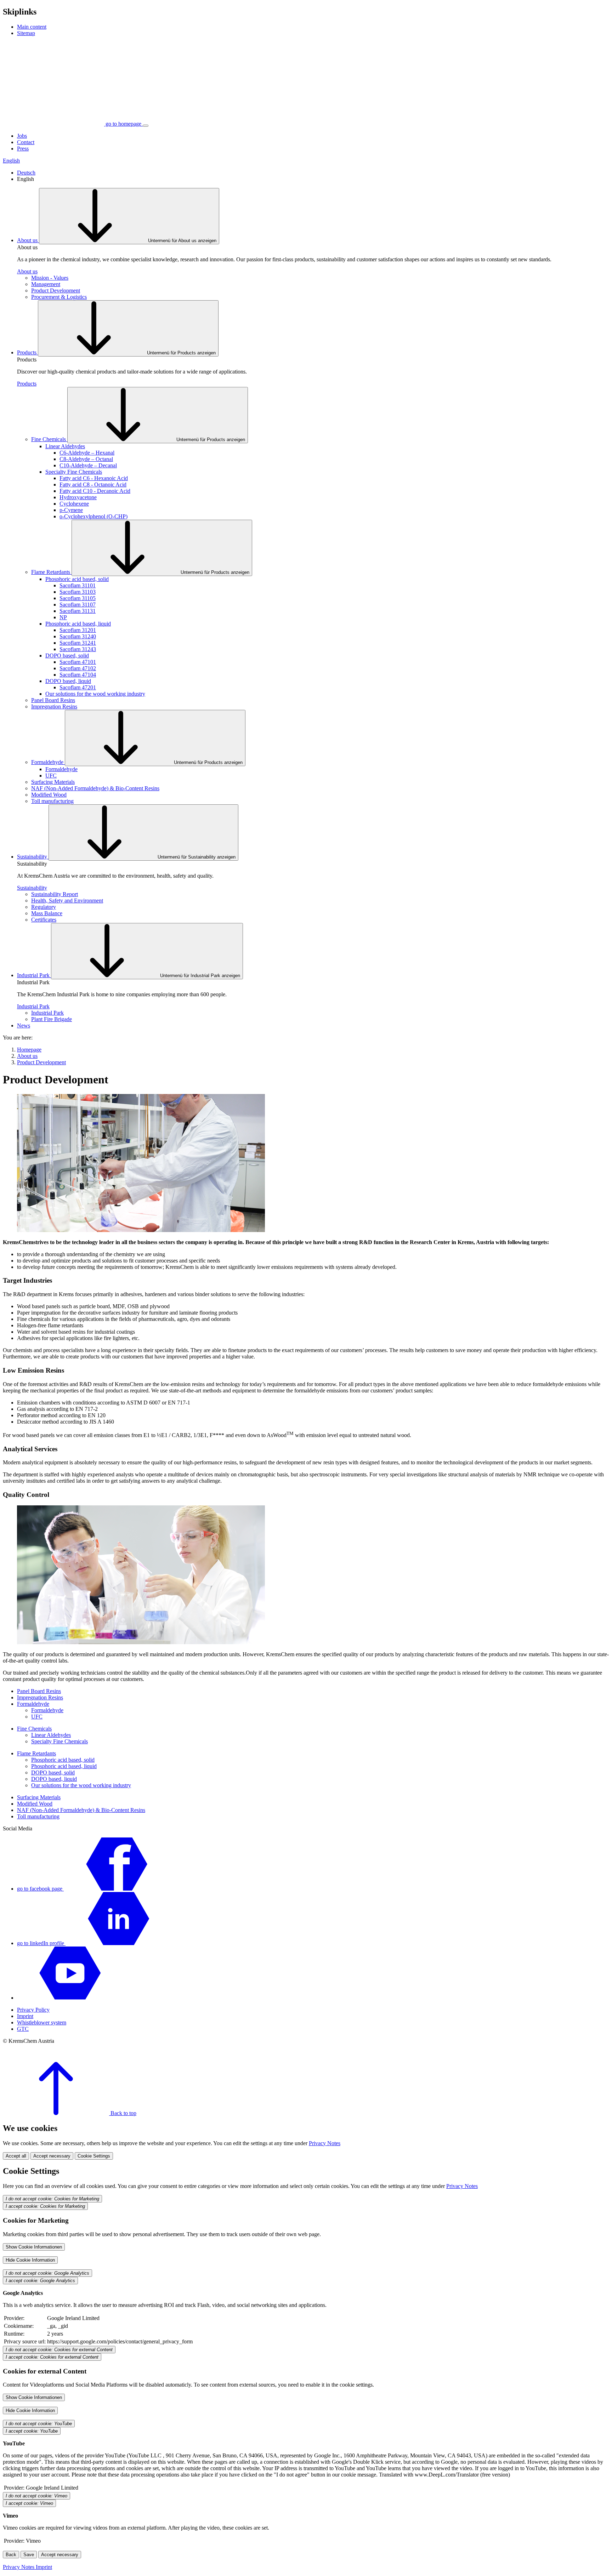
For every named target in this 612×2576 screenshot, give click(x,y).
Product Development (56, 290)
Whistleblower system (42, 2022)
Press (23, 149)
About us (28, 240)
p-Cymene (71, 510)
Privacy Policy (33, 2010)
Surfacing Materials (53, 782)
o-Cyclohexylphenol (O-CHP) (93, 516)
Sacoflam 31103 (78, 592)
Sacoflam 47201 (78, 687)
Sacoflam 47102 (78, 668)
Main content (32, 27)
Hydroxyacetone (78, 497)
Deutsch (26, 173)
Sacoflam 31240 (78, 636)
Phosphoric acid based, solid (77, 579)
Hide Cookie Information (30, 2260)
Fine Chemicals (49, 439)
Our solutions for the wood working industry (95, 694)
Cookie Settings (94, 2156)
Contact (26, 142)
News (24, 1025)
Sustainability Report (55, 894)
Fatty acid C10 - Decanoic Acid (95, 491)
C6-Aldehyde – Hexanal (87, 453)
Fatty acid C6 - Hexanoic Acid (94, 478)
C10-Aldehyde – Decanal (88, 465)
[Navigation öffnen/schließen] (146, 126)
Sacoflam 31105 (78, 598)
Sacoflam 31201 (78, 630)
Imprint (25, 2016)
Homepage (29, 1050)
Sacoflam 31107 (78, 605)
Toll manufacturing (52, 801)
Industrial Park (34, 975)
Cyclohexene (74, 504)
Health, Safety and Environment (67, 901)
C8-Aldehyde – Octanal (86, 459)
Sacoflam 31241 (78, 643)
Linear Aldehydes (65, 446)
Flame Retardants (51, 572)
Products (27, 352)
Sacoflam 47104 (78, 675)
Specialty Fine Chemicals (74, 472)
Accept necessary (52, 2156)
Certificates (44, 920)
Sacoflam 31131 (78, 611)
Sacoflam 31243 (78, 649)
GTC (23, 2029)
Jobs (22, 136)
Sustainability (33, 857)
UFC (51, 776)
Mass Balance (47, 913)
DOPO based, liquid (68, 681)
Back (11, 2555)
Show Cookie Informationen (34, 2247)
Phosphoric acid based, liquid (78, 624)
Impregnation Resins (54, 706)
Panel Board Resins (53, 700)
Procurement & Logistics (59, 297)
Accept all (16, 2156)
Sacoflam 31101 (78, 585)
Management (46, 284)
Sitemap (26, 33)
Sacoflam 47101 (78, 662)
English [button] (11, 161)
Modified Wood (49, 795)
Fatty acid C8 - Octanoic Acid (93, 485)
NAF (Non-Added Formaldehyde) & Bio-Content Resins (95, 788)
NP (63, 617)
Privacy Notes (325, 2143)
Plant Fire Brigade (52, 1019)
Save (29, 2555)
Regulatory (44, 907)
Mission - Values (50, 278)
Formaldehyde (48, 762)
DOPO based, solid (67, 656)
